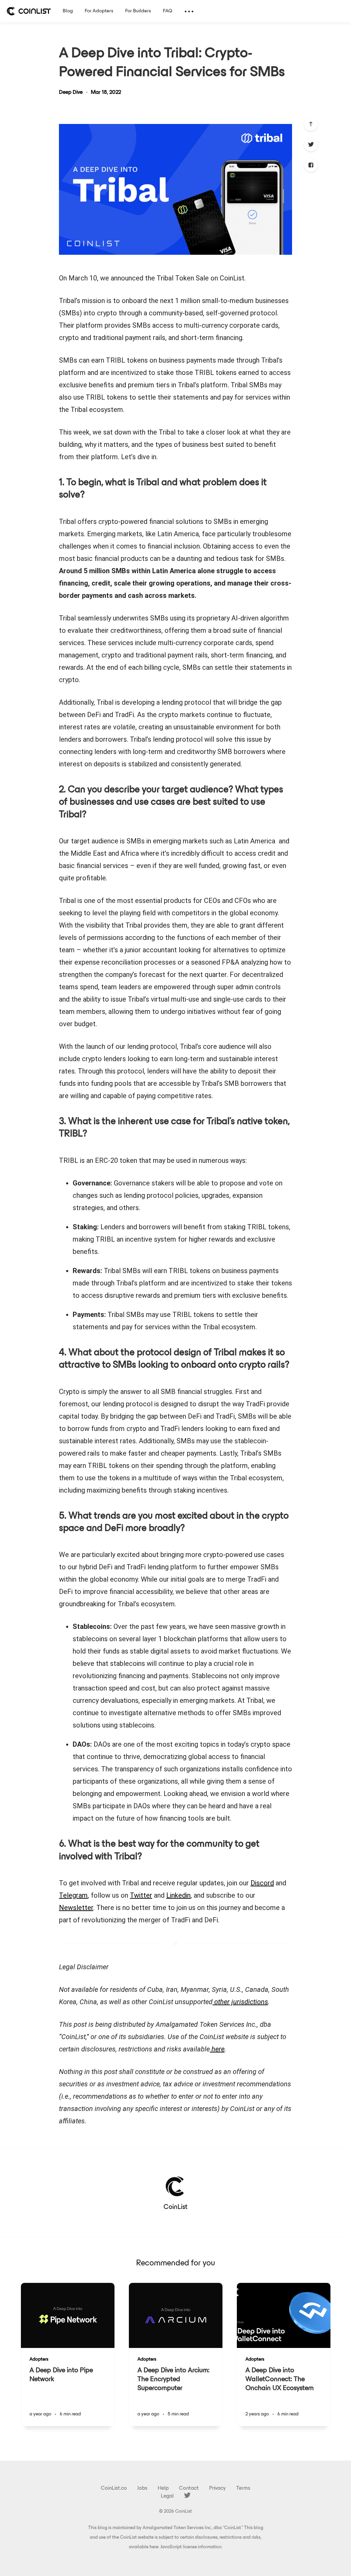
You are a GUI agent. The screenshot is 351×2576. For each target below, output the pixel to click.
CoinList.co (114, 2488)
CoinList (175, 2207)
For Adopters (99, 11)
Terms (243, 2488)
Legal (167, 2496)
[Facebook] (311, 165)
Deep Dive (71, 92)
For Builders (138, 11)
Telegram (73, 1895)
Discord (262, 1883)
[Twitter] (311, 144)
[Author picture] (175, 2186)
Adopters (39, 2359)
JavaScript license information (191, 2547)
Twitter (141, 1895)
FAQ (168, 11)
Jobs (142, 2488)
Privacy (217, 2488)
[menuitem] (29, 11)
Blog (68, 11)
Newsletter (76, 1908)
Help (163, 2488)
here (154, 2547)
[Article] (68, 2315)
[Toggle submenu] (189, 11)
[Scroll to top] (311, 124)
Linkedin (178, 1895)
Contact (189, 2488)
